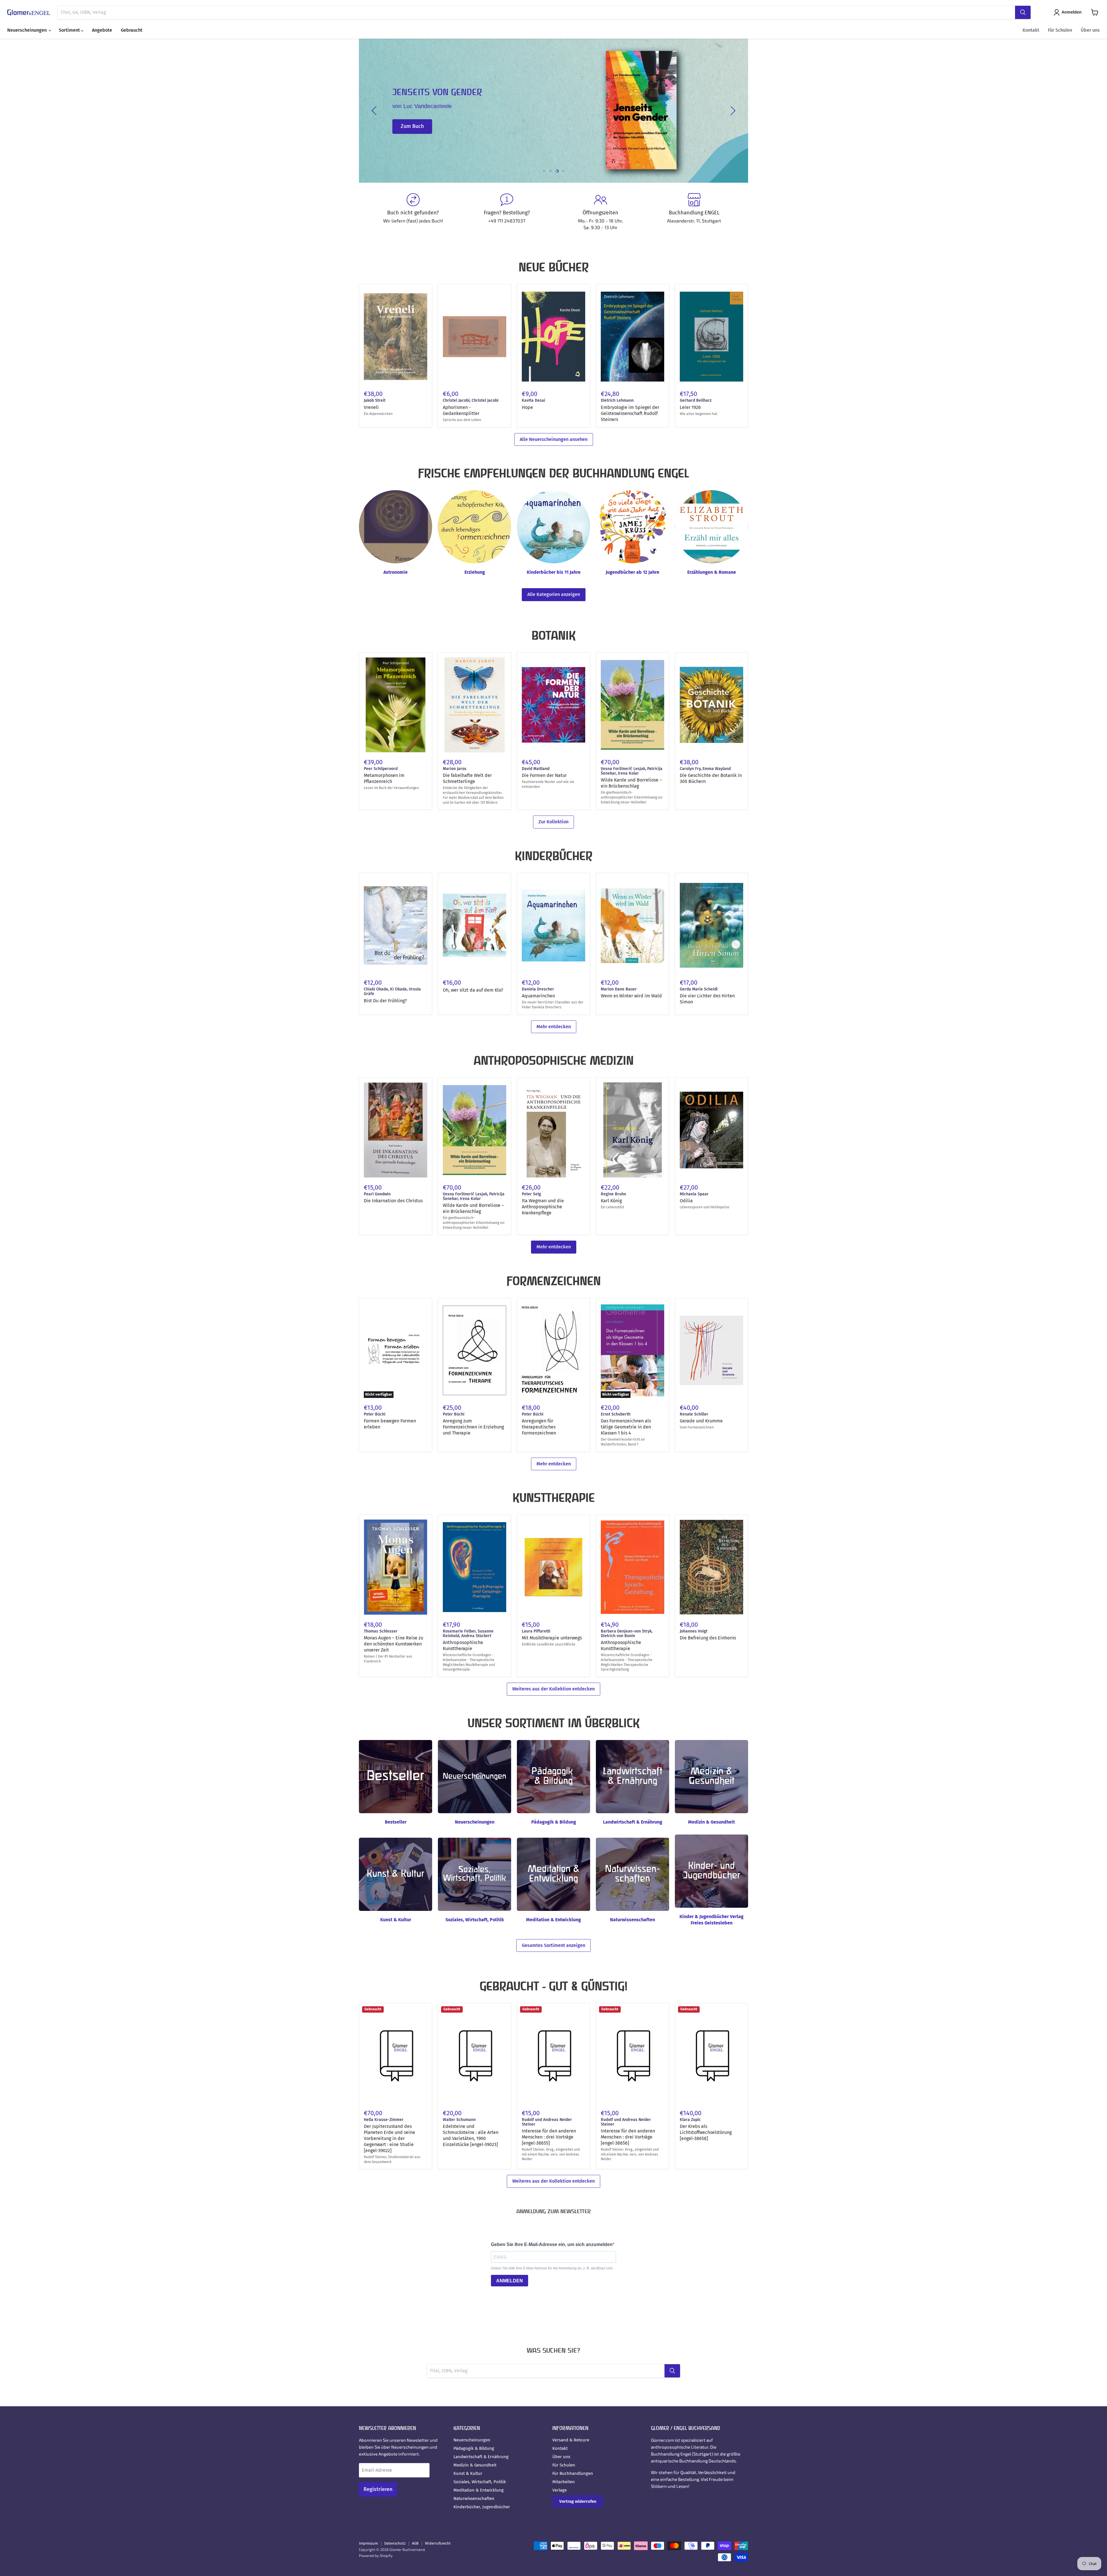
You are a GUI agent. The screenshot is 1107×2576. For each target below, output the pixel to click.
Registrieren (378, 2489)
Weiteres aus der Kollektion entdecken (553, 1689)
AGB (415, 2543)
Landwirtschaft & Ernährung (481, 2457)
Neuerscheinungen (28, 30)
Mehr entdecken (554, 1027)
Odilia (686, 1201)
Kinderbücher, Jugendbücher (482, 2507)
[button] (1069, 12)
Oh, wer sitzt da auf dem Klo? (473, 990)
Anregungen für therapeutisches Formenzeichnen (539, 1427)
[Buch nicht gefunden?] (413, 212)
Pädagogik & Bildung (474, 2448)
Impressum (368, 2543)
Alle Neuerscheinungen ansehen (554, 439)
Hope (527, 407)
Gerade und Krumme (701, 1421)
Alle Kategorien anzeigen (554, 594)
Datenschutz (395, 2543)
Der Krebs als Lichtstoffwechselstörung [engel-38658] (706, 2132)
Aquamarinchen (538, 996)
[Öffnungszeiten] (600, 212)
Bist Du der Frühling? (385, 1001)
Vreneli (371, 407)
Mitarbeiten (564, 2482)
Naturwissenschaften (474, 2498)
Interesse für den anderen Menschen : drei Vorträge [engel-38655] (549, 2137)
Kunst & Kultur (468, 2473)
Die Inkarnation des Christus (393, 1201)
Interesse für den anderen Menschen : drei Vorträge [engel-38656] (628, 2137)
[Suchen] (1023, 12)
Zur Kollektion (553, 822)
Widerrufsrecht (438, 2543)
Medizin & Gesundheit (475, 2465)
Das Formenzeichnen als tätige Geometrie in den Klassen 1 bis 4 (626, 1427)
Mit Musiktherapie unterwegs (552, 1638)
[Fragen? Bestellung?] (507, 212)
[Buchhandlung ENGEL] (694, 212)
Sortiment (70, 30)
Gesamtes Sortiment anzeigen (553, 1945)
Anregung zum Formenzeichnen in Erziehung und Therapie (473, 1427)
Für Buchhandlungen (573, 2473)
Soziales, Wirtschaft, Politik (480, 2482)
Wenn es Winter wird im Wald (631, 996)
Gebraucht (132, 30)
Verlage (560, 2490)
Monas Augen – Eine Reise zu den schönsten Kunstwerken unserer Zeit (394, 1644)
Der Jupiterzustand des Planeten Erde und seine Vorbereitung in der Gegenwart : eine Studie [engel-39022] (389, 2138)
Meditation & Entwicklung (479, 2490)
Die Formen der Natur (544, 775)
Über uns (1090, 30)
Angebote (102, 30)
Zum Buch (412, 127)
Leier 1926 (690, 407)
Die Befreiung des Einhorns (708, 1638)
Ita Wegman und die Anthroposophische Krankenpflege (543, 1207)
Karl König (611, 1201)
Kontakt (1031, 30)
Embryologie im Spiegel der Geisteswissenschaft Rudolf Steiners (630, 413)
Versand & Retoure (571, 2440)
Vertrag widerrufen (578, 2501)
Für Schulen (1060, 30)
